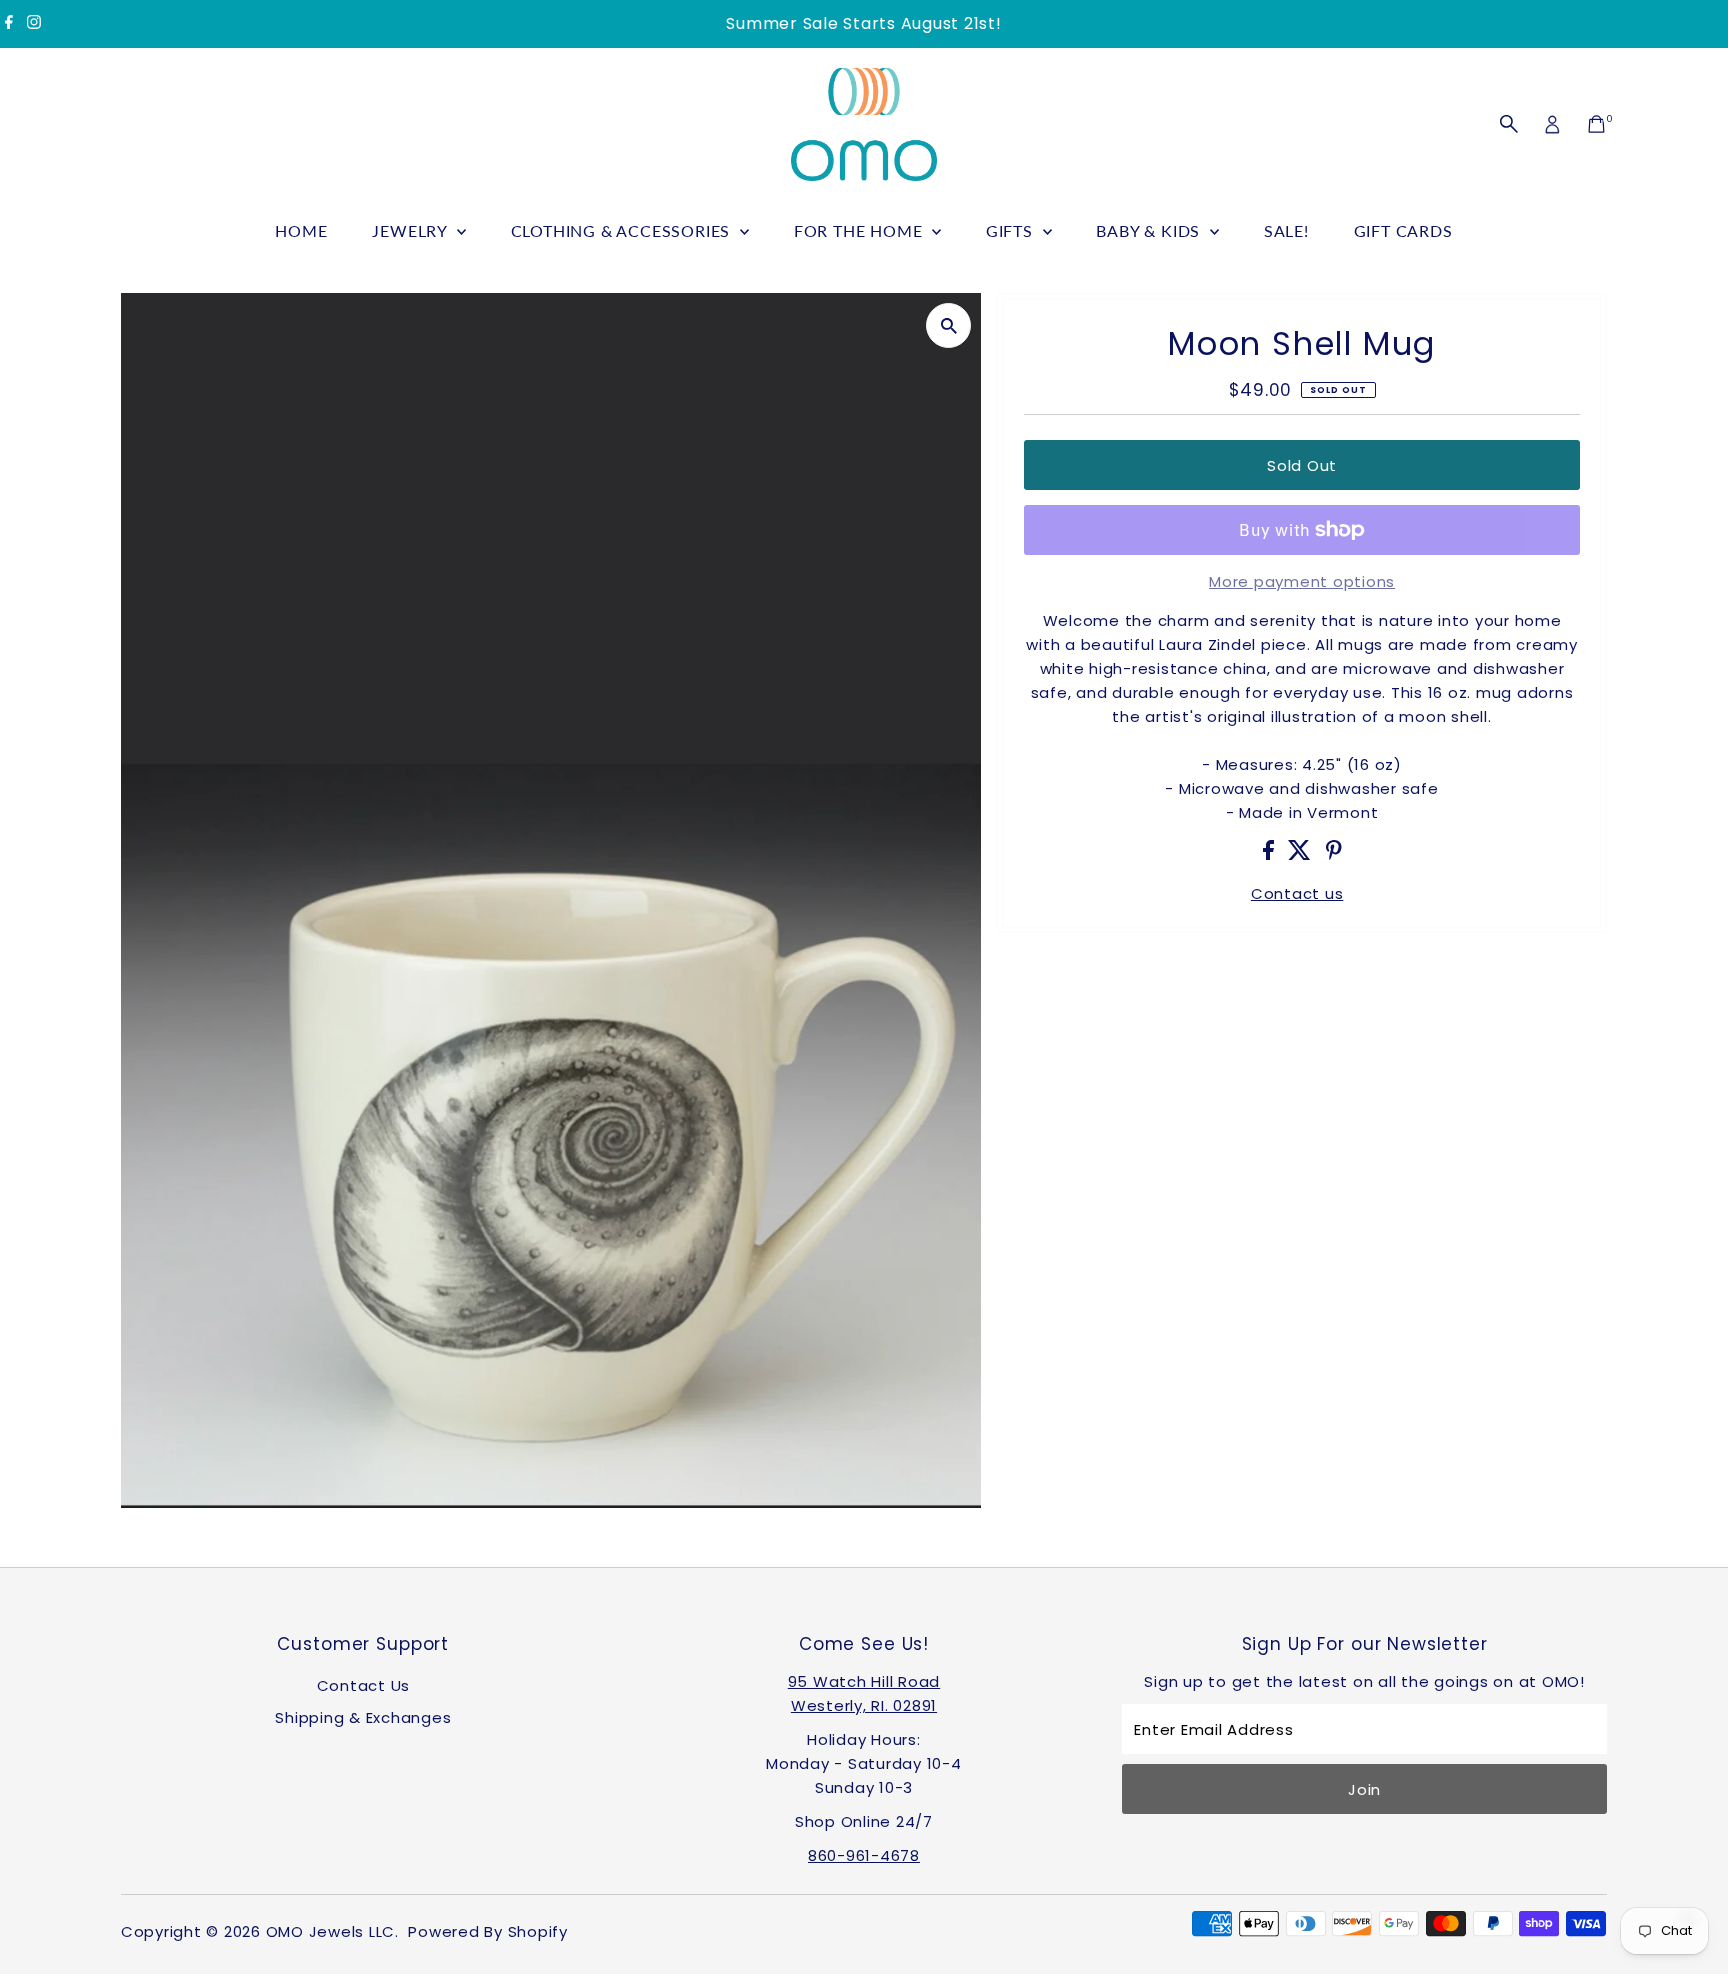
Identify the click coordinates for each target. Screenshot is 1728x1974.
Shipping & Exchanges (363, 1717)
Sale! (1286, 230)
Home (301, 230)
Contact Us (364, 1685)
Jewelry (411, 230)
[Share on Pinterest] (1334, 854)
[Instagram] (34, 24)
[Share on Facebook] (1271, 854)
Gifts (1012, 230)
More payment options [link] (1302, 581)
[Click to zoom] (948, 325)
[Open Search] (1509, 124)
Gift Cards (1403, 230)
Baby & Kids (1150, 230)
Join (1364, 1789)
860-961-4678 (864, 1855)
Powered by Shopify (488, 1931)
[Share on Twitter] (1302, 854)
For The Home (860, 230)
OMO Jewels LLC (331, 1931)
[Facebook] (9, 24)
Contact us (1297, 893)
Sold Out (1302, 465)
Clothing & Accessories (623, 230)
